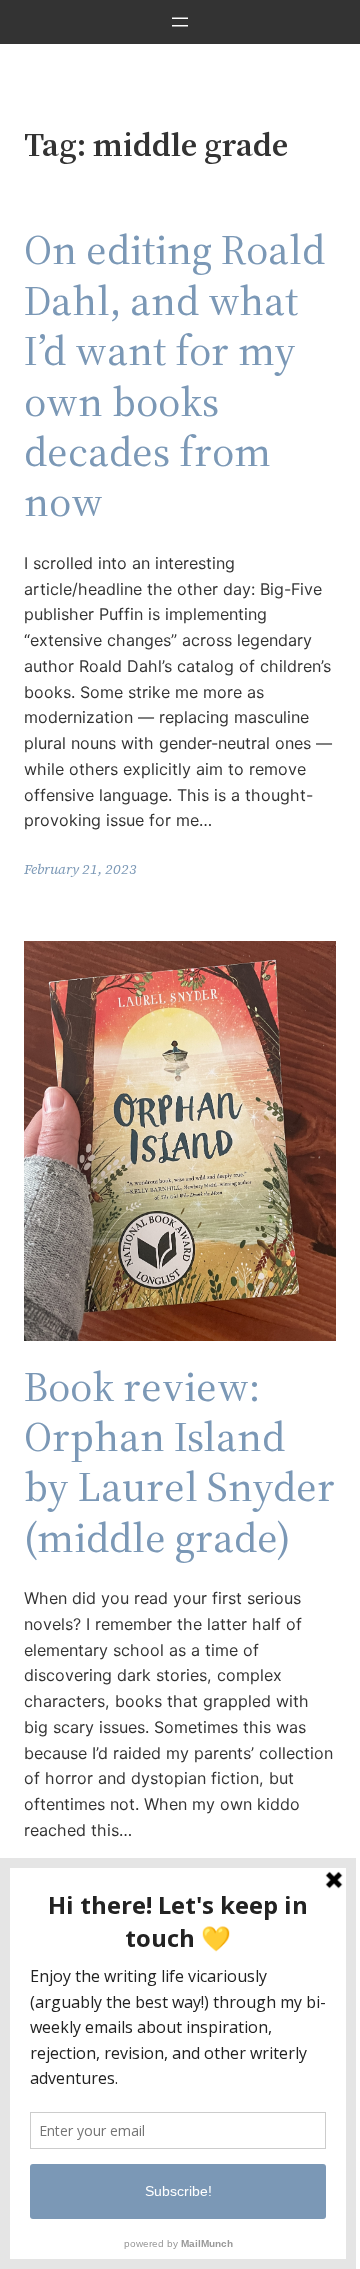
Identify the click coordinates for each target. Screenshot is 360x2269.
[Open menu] (180, 22)
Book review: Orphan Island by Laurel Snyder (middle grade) (179, 1462)
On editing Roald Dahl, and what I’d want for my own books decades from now (174, 375)
